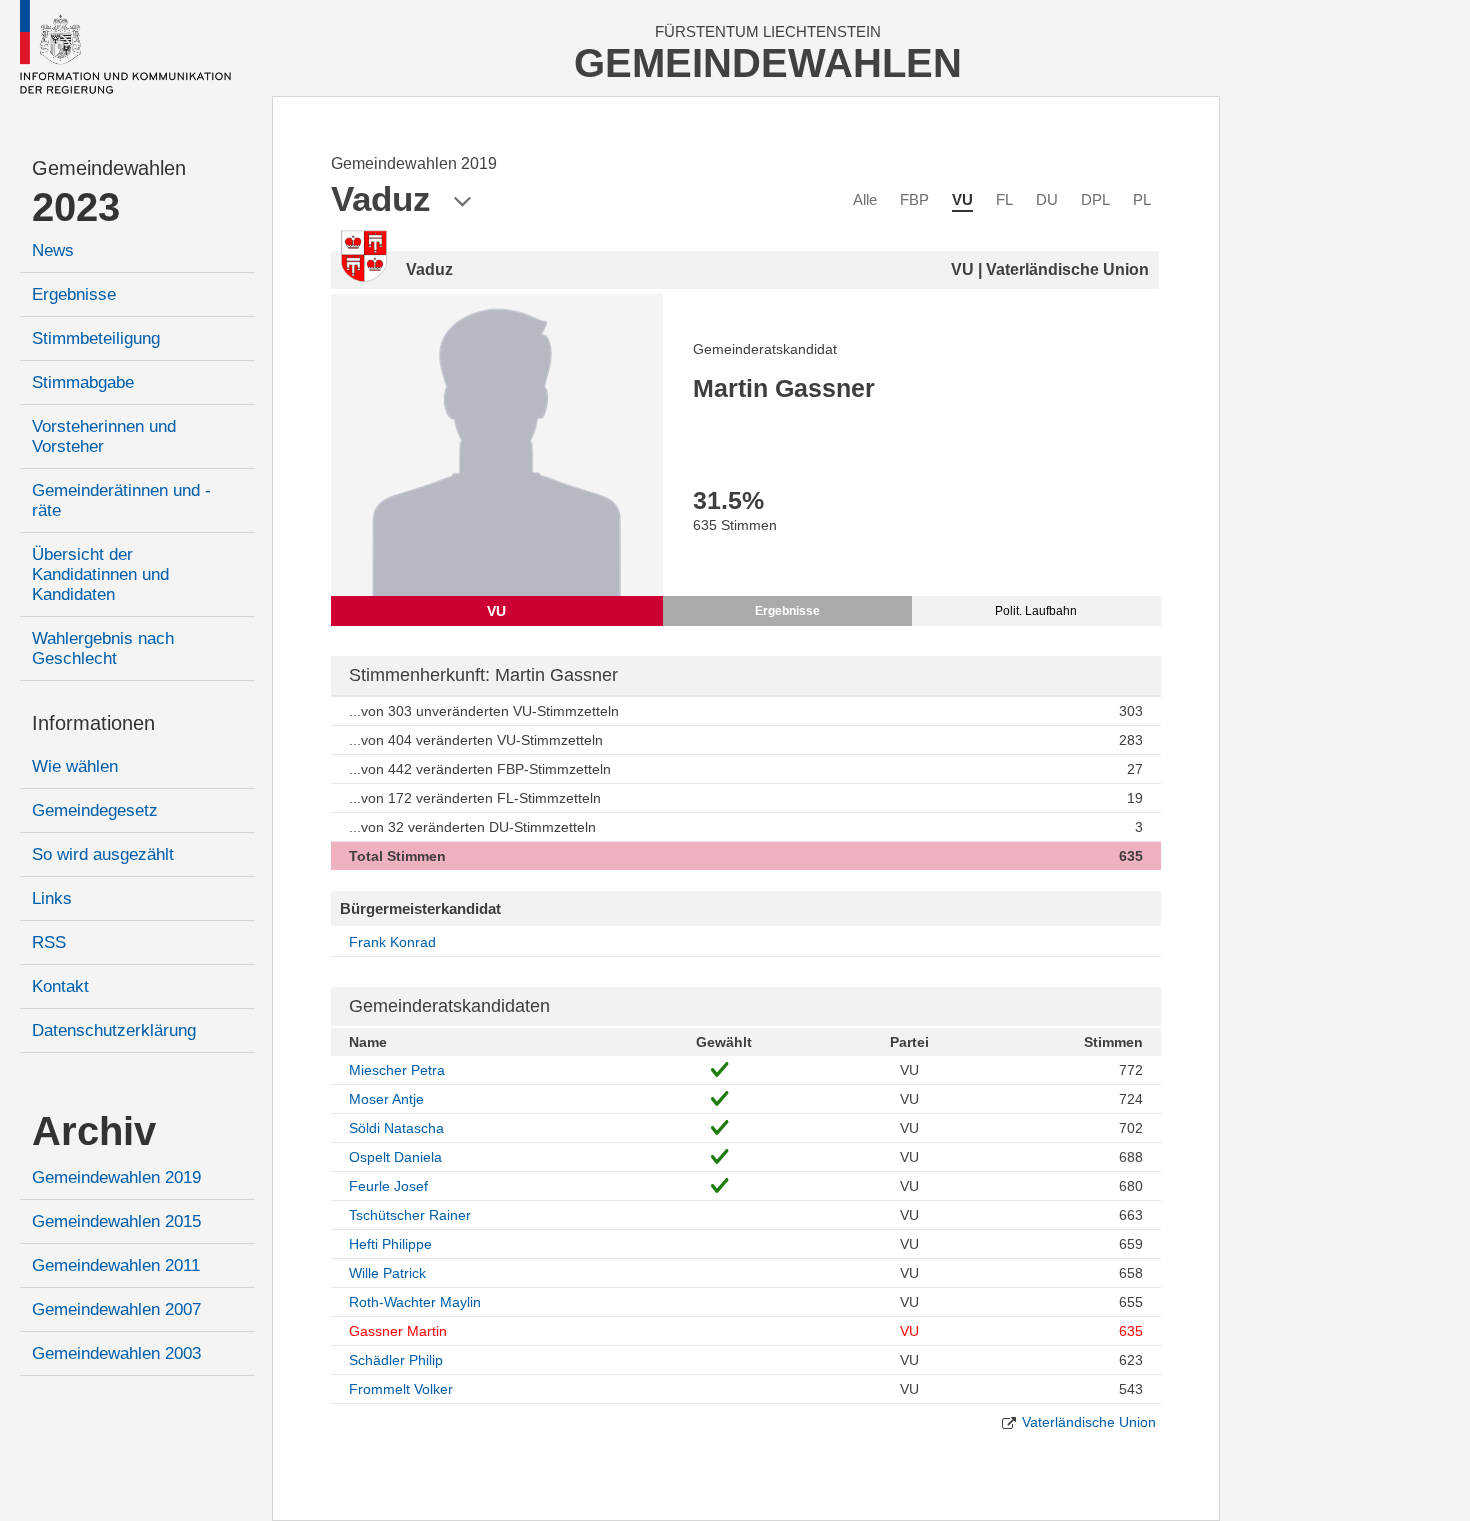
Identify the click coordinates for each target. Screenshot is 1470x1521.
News (53, 250)
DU (1047, 199)
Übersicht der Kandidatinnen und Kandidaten (100, 574)
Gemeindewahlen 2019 (116, 1177)
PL (1142, 199)
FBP (914, 199)
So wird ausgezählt (103, 854)
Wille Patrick (387, 1273)
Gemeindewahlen (109, 168)
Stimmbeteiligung (96, 338)
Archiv (94, 1131)
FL (1004, 199)
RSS (49, 942)
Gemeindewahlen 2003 (116, 1353)
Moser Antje (386, 1099)
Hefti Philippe (390, 1244)
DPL (1095, 199)
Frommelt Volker (401, 1389)
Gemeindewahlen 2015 (116, 1221)
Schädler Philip (396, 1360)
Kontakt (60, 986)
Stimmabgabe (83, 382)
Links (52, 898)
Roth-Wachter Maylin (415, 1302)
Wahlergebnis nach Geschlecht (103, 648)
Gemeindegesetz (95, 810)
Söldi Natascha (396, 1128)
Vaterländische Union (1089, 1422)
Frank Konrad (392, 942)
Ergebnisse (74, 294)
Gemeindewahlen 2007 (116, 1309)
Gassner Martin (398, 1331)
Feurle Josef (388, 1186)
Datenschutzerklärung (114, 1030)
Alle (865, 199)
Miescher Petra (397, 1070)
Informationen (93, 723)
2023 (76, 207)
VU (962, 199)
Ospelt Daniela (395, 1157)
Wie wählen (75, 766)
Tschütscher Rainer (410, 1215)
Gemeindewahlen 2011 (116, 1265)
